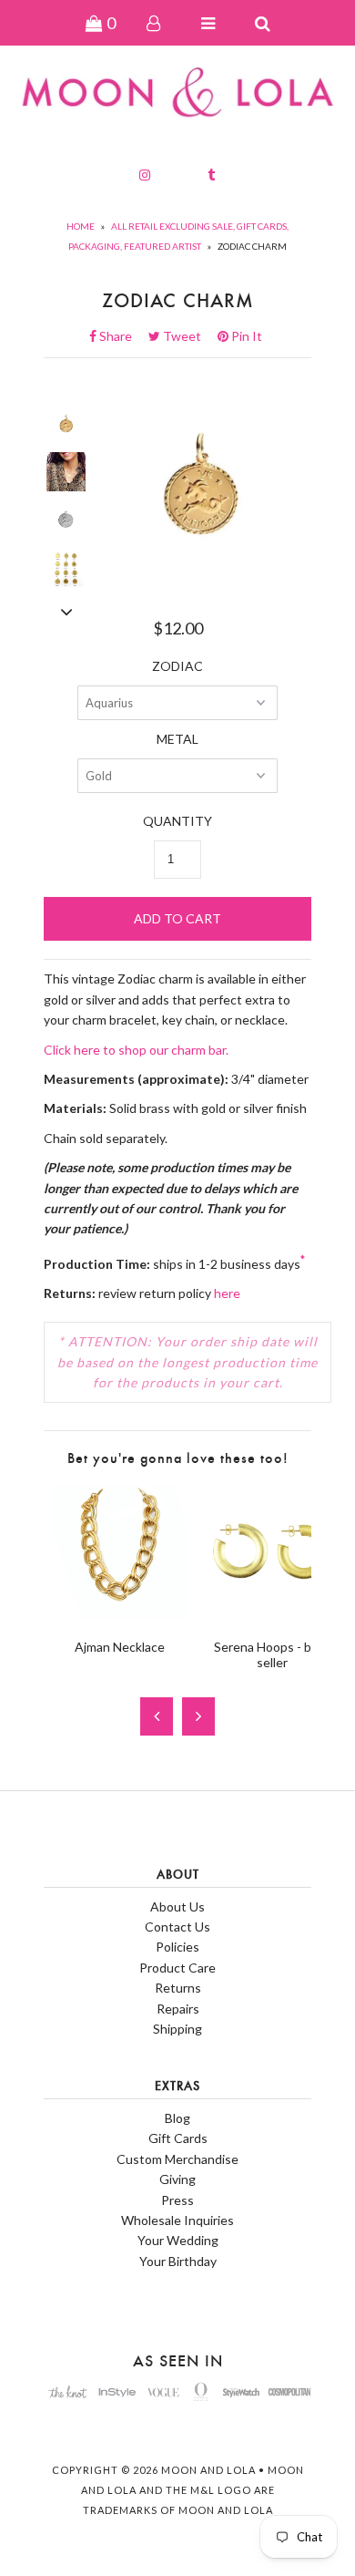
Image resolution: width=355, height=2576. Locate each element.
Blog (177, 2118)
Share (121, 336)
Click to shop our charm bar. (136, 1050)
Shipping (177, 2029)
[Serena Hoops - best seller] (272, 1614)
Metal (177, 739)
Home (81, 226)
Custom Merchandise (177, 2159)
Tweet (188, 336)
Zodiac (177, 666)
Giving (177, 2179)
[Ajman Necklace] (120, 1614)
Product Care (177, 1968)
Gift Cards (178, 2138)
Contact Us (177, 1927)
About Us (177, 1906)
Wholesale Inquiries (177, 2220)
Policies (177, 1947)
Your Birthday (178, 2261)
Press (177, 2200)
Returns (178, 1988)
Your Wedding (178, 2240)
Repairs (178, 2009)
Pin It (245, 336)
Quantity (177, 821)
